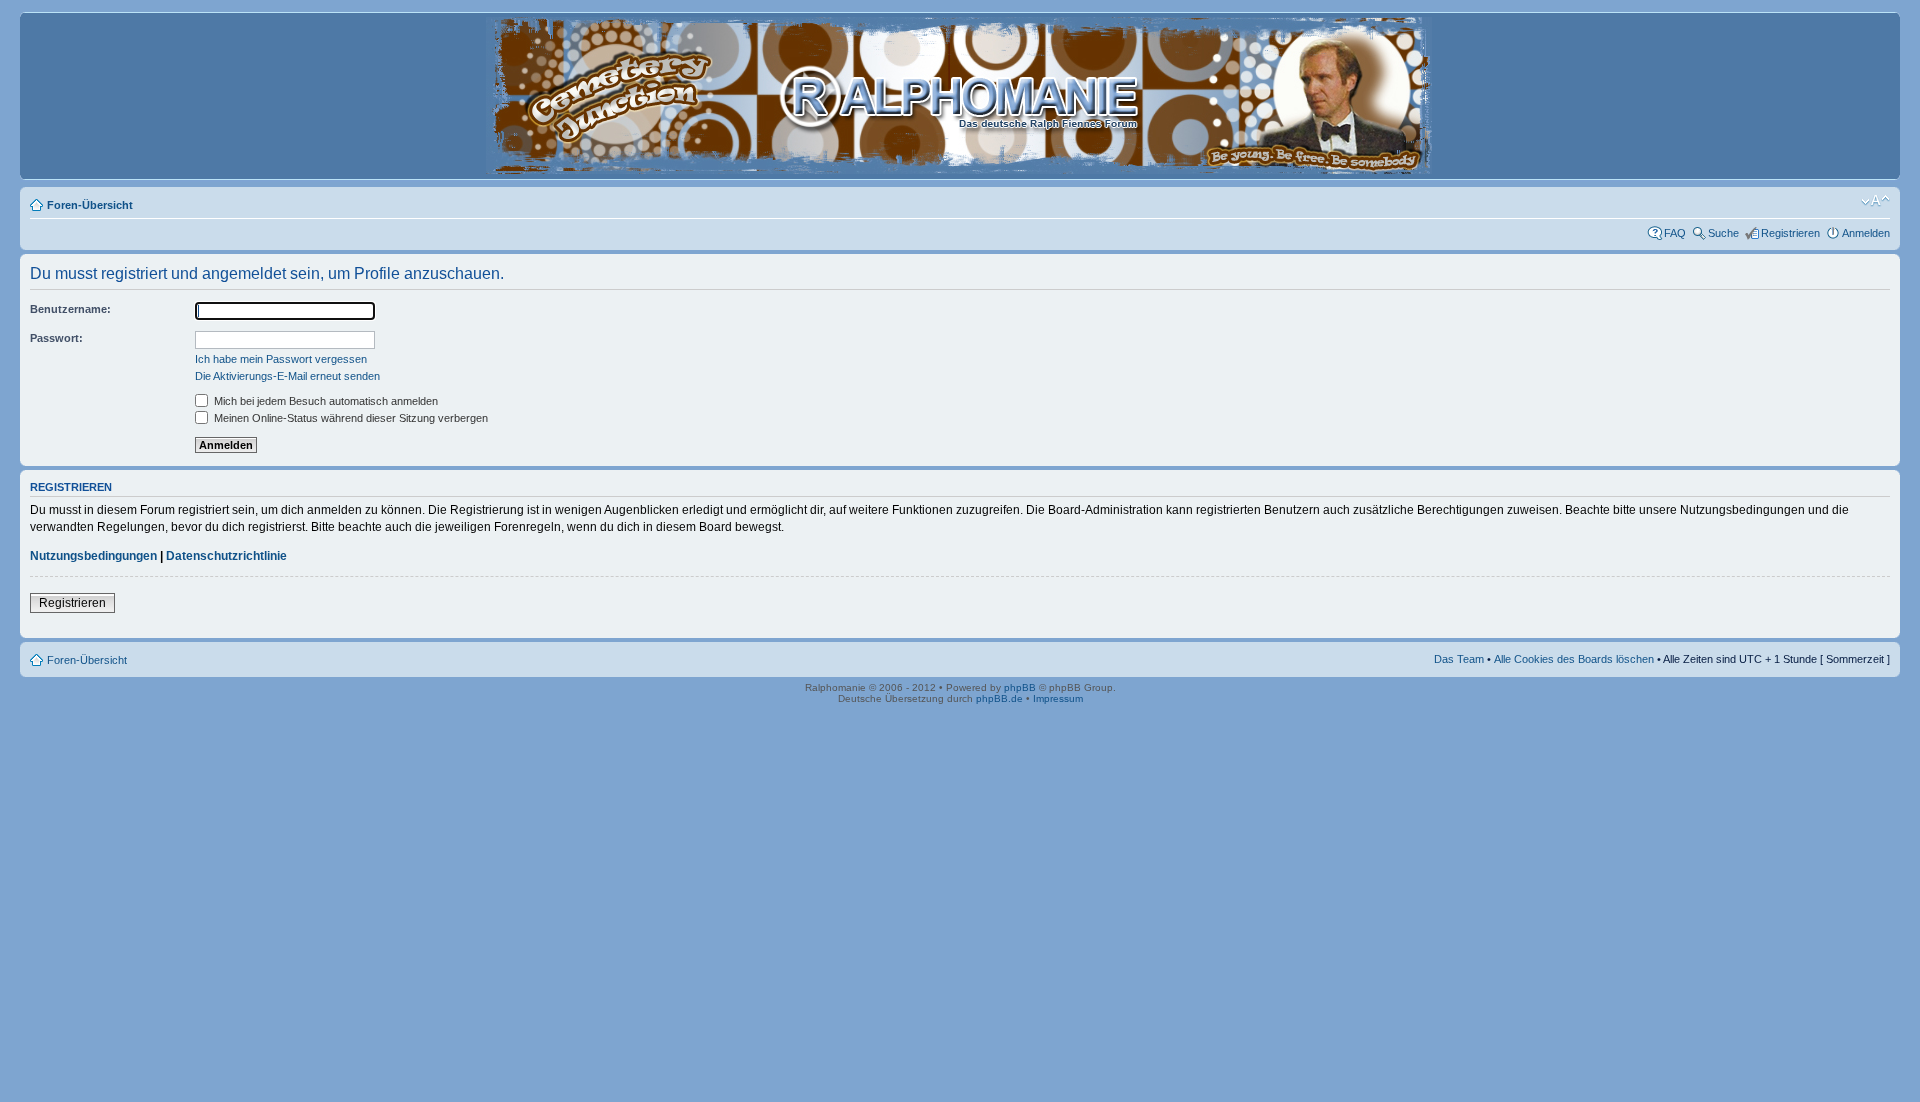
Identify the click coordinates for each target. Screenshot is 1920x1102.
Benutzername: (70, 309)
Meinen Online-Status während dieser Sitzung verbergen (349, 418)
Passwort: (56, 338)
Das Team (1459, 659)
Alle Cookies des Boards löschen (1574, 659)
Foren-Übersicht (90, 205)
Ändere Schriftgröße (1875, 201)
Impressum (1058, 698)
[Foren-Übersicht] (960, 165)
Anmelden (1866, 233)
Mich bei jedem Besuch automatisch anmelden (324, 401)
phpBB (1020, 687)
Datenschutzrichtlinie (226, 556)
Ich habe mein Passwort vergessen (281, 359)
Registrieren (1790, 233)
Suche (1723, 233)
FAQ (1675, 233)
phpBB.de (999, 698)
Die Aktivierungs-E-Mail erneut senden (287, 376)
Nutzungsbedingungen (93, 556)
